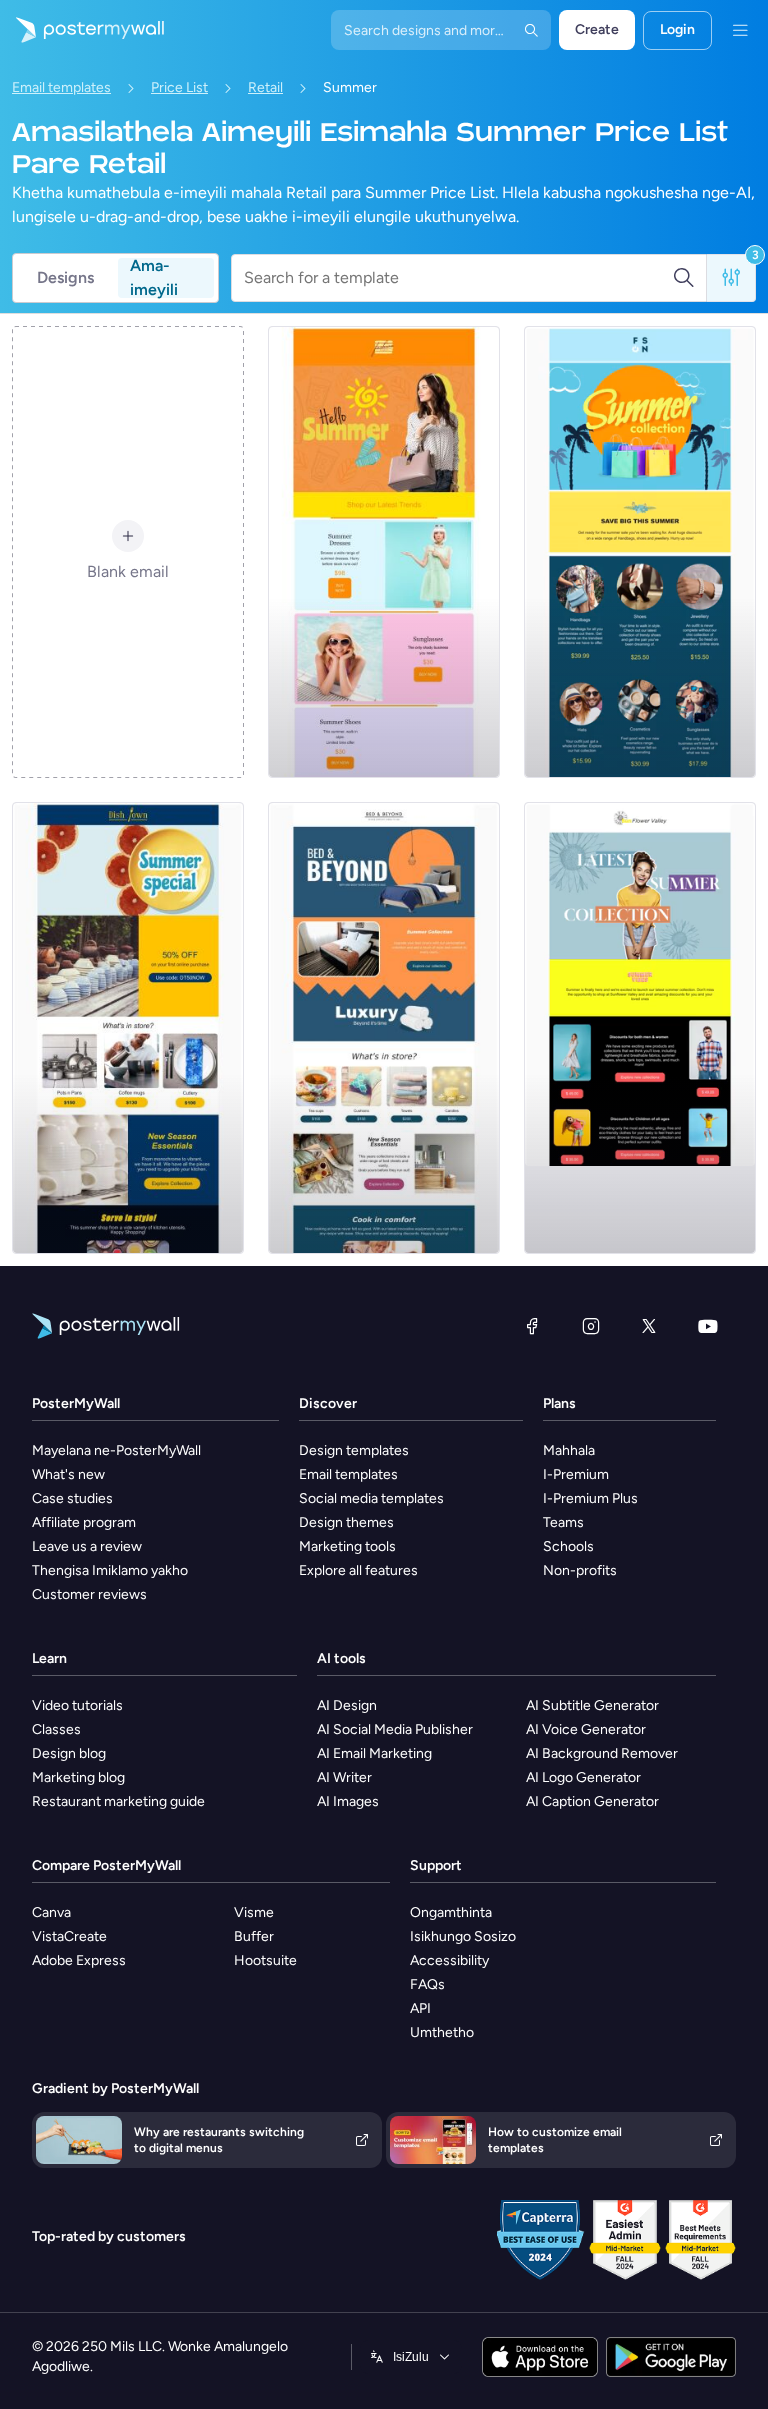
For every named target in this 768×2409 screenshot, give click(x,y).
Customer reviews (89, 1594)
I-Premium (576, 1474)
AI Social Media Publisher (395, 1729)
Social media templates (371, 1498)
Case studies (72, 1498)
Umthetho (442, 2032)
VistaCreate (69, 1936)
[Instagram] (591, 1326)
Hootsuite (265, 1960)
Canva (51, 1912)
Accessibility (449, 1960)
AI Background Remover (602, 1753)
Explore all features (358, 1570)
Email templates (61, 87)
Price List (179, 87)
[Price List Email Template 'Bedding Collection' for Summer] (384, 1028)
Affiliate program (84, 1522)
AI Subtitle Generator (592, 1705)
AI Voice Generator (586, 1729)
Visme (254, 1912)
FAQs (427, 1984)
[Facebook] (532, 1326)
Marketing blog (78, 1777)
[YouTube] (708, 1326)
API (420, 2008)
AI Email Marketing (374, 1753)
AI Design (347, 1705)
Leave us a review (87, 1546)
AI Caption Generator (592, 1801)
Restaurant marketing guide (118, 1801)
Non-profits (580, 1570)
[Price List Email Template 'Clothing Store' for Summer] (640, 1028)
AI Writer (344, 1777)
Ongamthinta (451, 1912)
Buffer (254, 1936)
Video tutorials (77, 1705)
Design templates (354, 1450)
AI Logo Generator (583, 1777)
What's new (68, 1474)
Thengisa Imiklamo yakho (110, 1570)
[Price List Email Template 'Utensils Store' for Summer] (128, 1028)
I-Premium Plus (590, 1498)
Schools (568, 1546)
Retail (265, 87)
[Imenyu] (740, 30)
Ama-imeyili (154, 278)
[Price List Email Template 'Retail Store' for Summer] (384, 552)
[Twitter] (649, 1326)
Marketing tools (347, 1546)
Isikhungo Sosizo (463, 1936)
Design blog (69, 1753)
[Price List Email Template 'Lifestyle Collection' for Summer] (640, 552)
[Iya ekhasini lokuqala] (82, 30)
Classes (56, 1729)
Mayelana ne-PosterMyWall (116, 1450)
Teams (563, 1522)
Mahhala (569, 1450)
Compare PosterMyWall (106, 1865)
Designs (65, 277)
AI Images (348, 1801)
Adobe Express (79, 1960)
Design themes (346, 1522)
